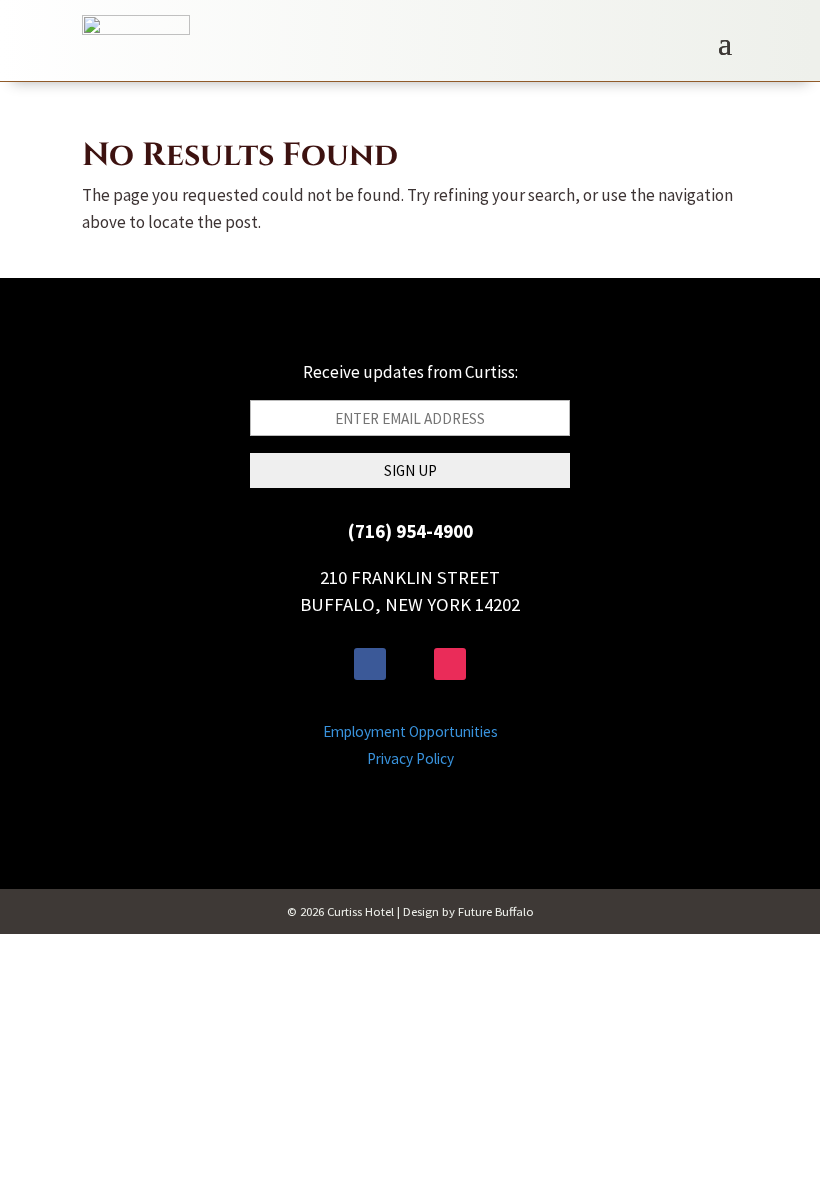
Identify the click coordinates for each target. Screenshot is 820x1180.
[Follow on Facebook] (370, 664)
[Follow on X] (410, 664)
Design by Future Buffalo (468, 911)
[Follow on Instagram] (450, 664)
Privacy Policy (410, 758)
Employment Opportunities (410, 731)
